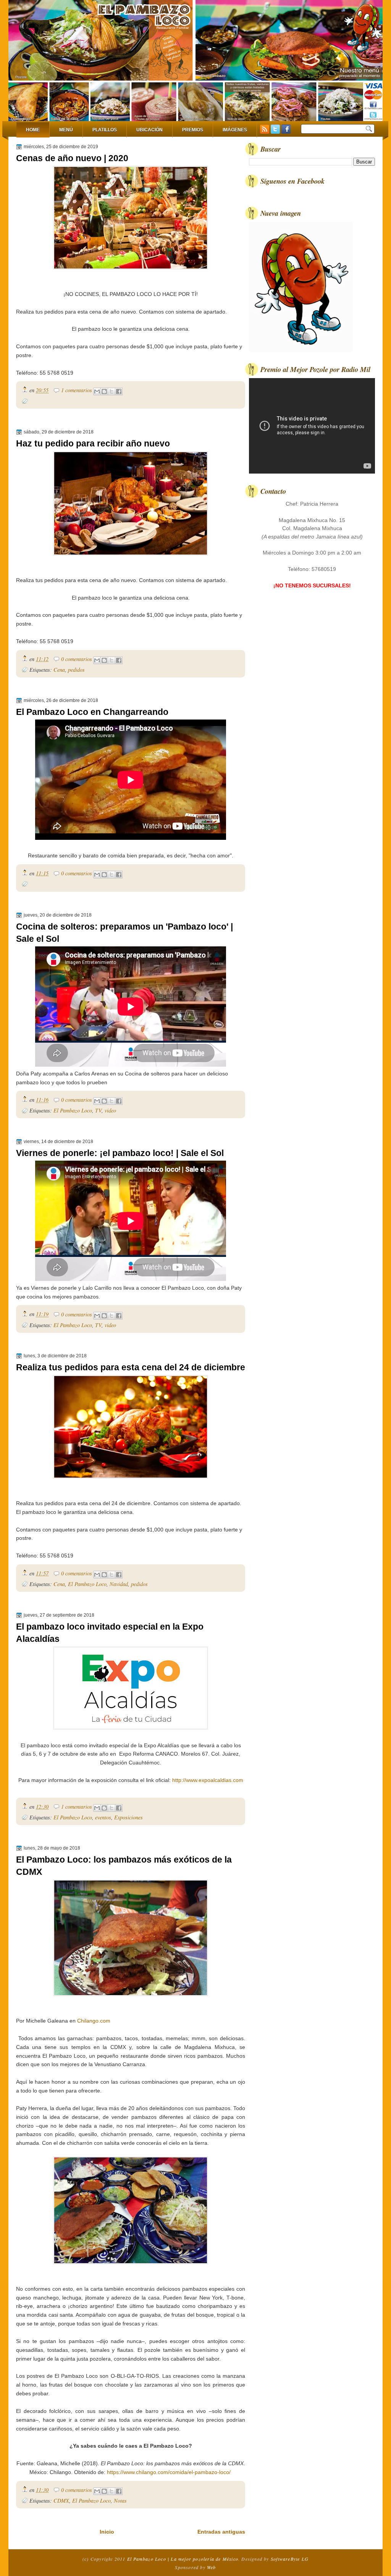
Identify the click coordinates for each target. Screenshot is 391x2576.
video (110, 1110)
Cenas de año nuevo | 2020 (72, 158)
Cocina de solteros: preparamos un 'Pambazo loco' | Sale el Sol (124, 933)
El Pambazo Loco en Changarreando (92, 712)
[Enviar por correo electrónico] (97, 391)
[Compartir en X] (111, 391)
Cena (59, 670)
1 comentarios (77, 390)
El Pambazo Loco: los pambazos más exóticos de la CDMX (124, 1866)
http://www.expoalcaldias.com (208, 1780)
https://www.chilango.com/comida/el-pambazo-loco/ (170, 2472)
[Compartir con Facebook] (119, 391)
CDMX (61, 2501)
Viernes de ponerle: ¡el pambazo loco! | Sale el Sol (120, 1153)
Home (33, 130)
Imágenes (235, 130)
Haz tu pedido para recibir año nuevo (93, 443)
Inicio (107, 2532)
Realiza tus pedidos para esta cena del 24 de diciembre (131, 1367)
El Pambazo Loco (73, 1110)
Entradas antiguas (221, 2532)
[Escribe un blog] (104, 391)
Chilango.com (94, 2021)
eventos (103, 1817)
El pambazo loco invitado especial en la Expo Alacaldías (110, 1633)
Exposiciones (128, 1817)
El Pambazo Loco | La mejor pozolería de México (183, 2559)
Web (212, 2567)
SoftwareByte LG (290, 2559)
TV (98, 1110)
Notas (120, 2501)
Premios (193, 130)
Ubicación (149, 130)
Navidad (119, 1584)
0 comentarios (77, 659)
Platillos (105, 130)
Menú (66, 130)
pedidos (76, 670)
